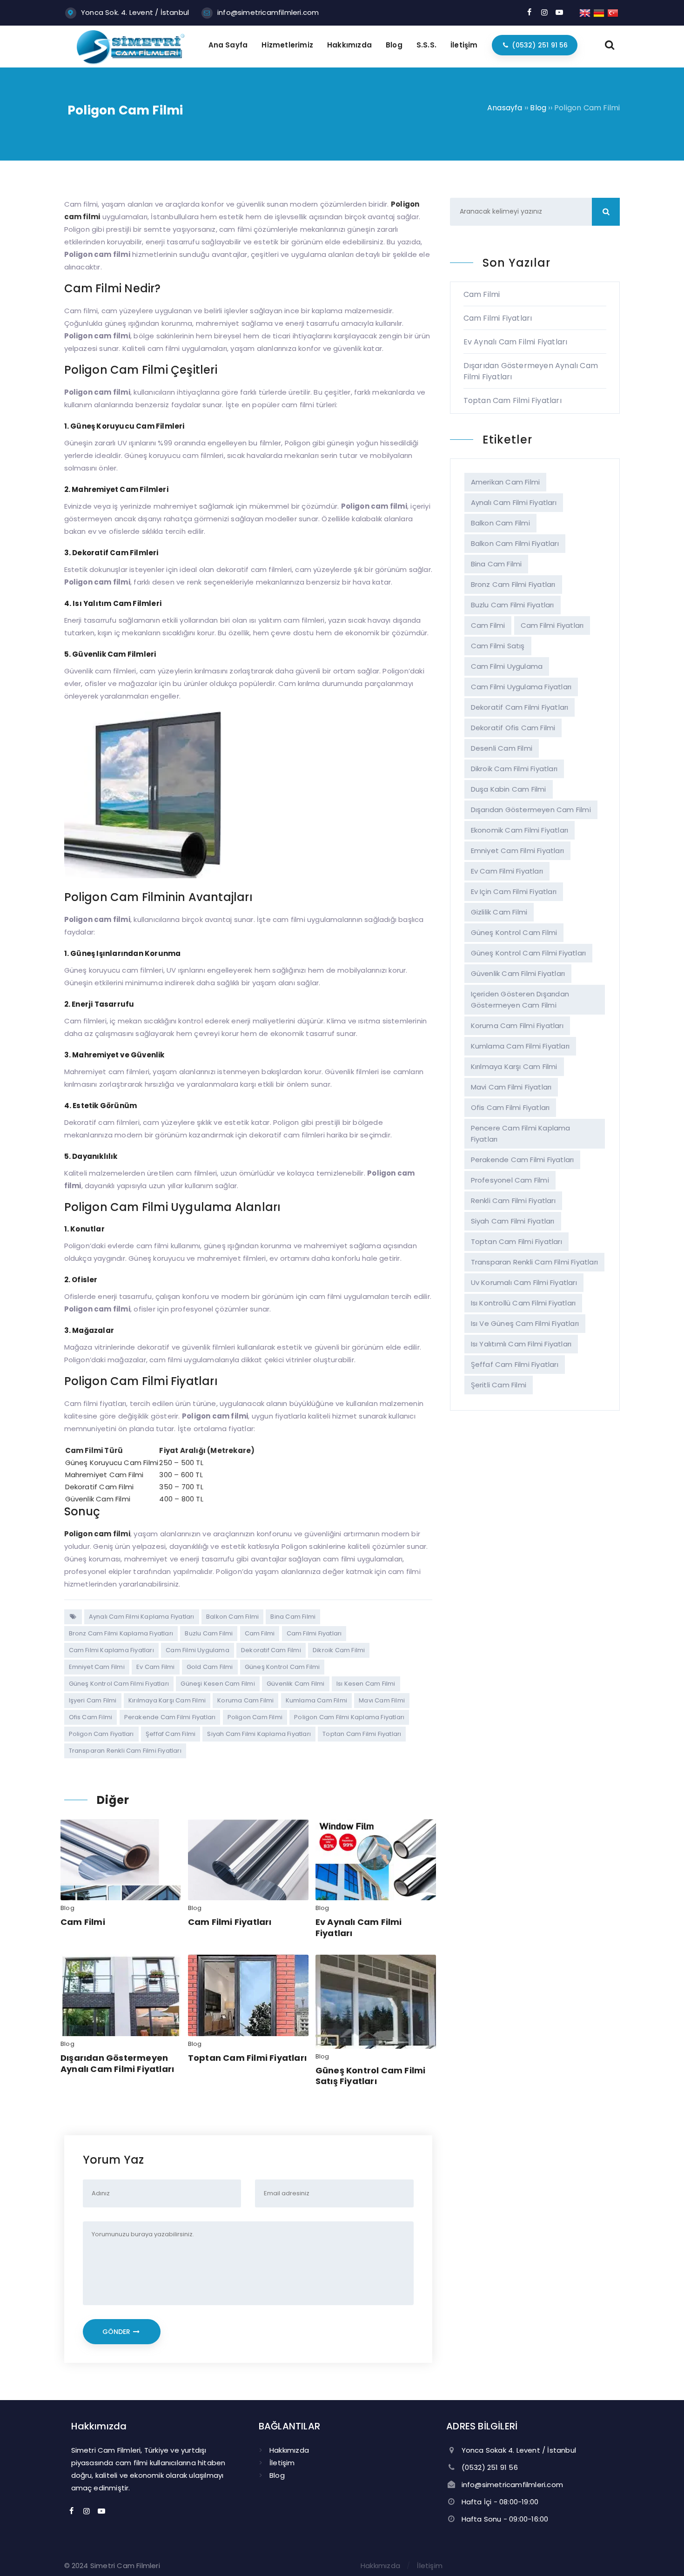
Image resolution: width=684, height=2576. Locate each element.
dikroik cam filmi (339, 1650)
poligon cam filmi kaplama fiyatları (349, 1717)
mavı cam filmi (382, 1700)
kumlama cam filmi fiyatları (520, 1046)
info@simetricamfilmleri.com (268, 12)
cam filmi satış (498, 646)
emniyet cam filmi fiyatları (517, 851)
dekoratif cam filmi (271, 1650)
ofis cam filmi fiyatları (510, 1107)
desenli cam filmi (502, 748)
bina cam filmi (293, 1617)
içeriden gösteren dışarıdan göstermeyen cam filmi (520, 999)
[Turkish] (613, 12)
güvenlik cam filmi (296, 1684)
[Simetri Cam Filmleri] (131, 62)
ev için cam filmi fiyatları (514, 891)
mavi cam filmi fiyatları (511, 1087)
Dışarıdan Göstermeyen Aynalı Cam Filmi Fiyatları (117, 2063)
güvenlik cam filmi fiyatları (518, 973)
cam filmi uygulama (198, 1650)
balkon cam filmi (232, 1617)
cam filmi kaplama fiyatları (111, 1650)
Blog (67, 1908)
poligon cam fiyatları (101, 1734)
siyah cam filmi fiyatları (513, 1221)
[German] (599, 12)
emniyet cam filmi (97, 1667)
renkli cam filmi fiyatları (513, 1201)
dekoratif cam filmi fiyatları (520, 707)
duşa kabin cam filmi (509, 789)
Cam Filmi (83, 1922)
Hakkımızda (289, 2450)
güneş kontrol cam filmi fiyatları (119, 1684)
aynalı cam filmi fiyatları (514, 502)
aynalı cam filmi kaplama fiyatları (142, 1617)
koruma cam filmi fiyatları (517, 1026)
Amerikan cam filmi (506, 482)
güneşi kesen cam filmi (218, 1684)
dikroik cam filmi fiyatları (514, 769)
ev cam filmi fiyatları (507, 871)
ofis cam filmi (91, 1717)
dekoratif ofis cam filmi (513, 728)
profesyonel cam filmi (510, 1180)
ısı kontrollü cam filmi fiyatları (523, 1303)
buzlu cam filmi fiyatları (513, 605)
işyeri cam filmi (93, 1700)
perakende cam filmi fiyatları (170, 1717)
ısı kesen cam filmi (366, 1684)
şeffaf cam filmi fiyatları (515, 1364)
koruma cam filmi (245, 1700)
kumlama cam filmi (316, 1700)
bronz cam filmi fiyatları (513, 584)
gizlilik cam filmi (499, 912)
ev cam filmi (155, 1667)
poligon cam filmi (255, 1717)
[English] (585, 12)
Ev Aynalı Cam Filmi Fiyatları (359, 1927)
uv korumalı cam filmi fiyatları (524, 1282)
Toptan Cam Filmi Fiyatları (247, 2058)
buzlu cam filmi (209, 1633)
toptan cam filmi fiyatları (362, 1734)
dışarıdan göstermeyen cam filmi (531, 810)
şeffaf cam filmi (171, 1734)
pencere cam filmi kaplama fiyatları (521, 1133)
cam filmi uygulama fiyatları (521, 687)
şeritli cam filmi (499, 1385)
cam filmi (260, 1633)
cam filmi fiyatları (314, 1633)
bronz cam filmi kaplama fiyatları (121, 1633)
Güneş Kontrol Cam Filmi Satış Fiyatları (371, 2076)
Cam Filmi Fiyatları (230, 1922)
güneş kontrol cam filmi (282, 1667)
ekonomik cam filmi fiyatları (520, 830)
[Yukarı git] (663, 2555)
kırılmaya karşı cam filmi (167, 1700)
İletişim (282, 2463)
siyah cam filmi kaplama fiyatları (259, 1734)
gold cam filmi (210, 1667)
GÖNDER (117, 2332)
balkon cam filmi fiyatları (515, 543)
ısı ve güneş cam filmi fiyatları (525, 1323)
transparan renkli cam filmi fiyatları (125, 1751)
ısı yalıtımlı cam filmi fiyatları (521, 1344)
